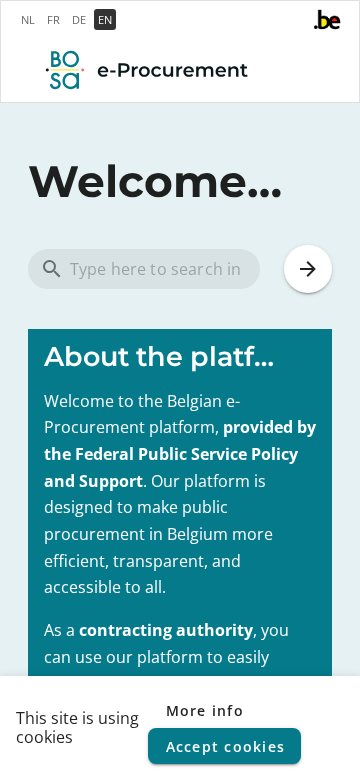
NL (28, 19)
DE (79, 19)
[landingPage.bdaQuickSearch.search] (308, 269)
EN (105, 19)
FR (53, 19)
